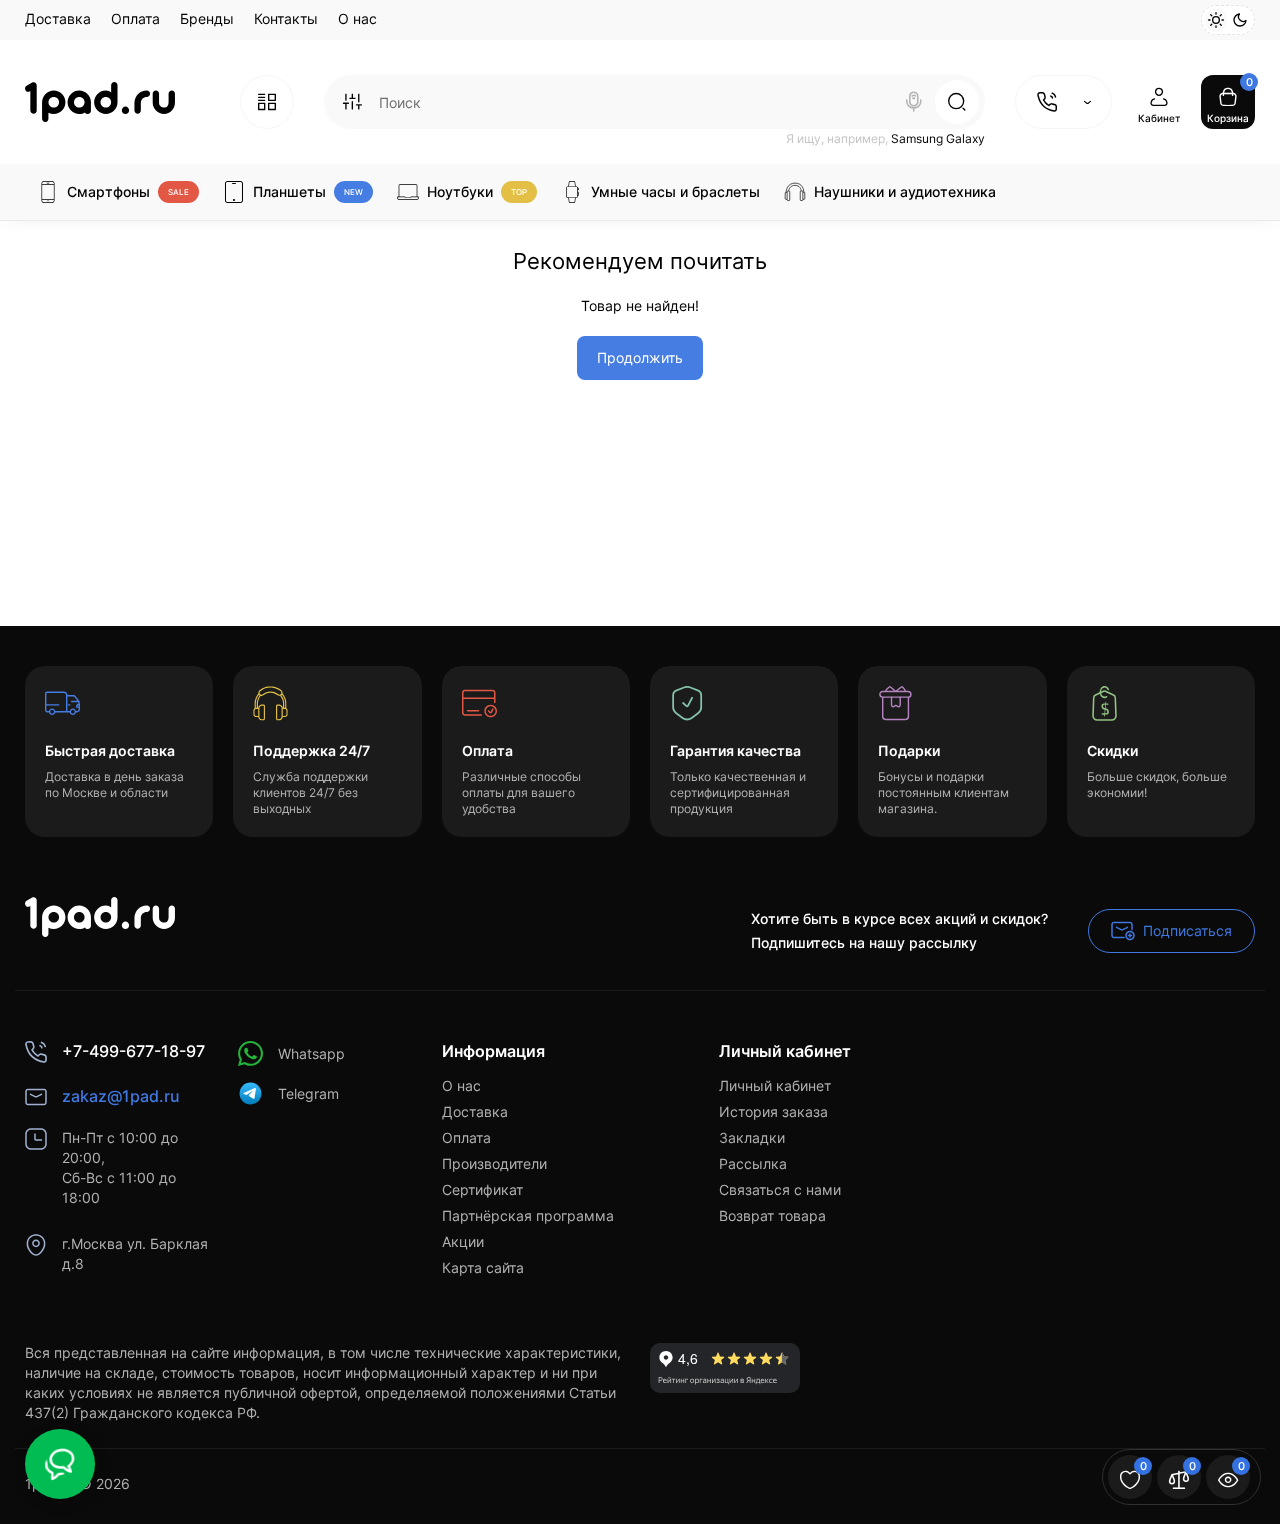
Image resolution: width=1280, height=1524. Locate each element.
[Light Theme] (1216, 20)
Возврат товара (772, 1215)
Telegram (308, 1093)
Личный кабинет (775, 1085)
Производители (494, 1163)
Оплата (135, 18)
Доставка (58, 18)
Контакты (286, 18)
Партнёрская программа (528, 1215)
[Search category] (352, 102)
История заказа (773, 1111)
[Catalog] (267, 102)
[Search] (914, 102)
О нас (357, 18)
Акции (463, 1241)
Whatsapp (311, 1053)
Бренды (207, 18)
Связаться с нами (780, 1189)
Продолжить (640, 357)
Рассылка (753, 1163)
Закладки (752, 1137)
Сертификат (482, 1189)
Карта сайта (483, 1267)
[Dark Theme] (1240, 20)
